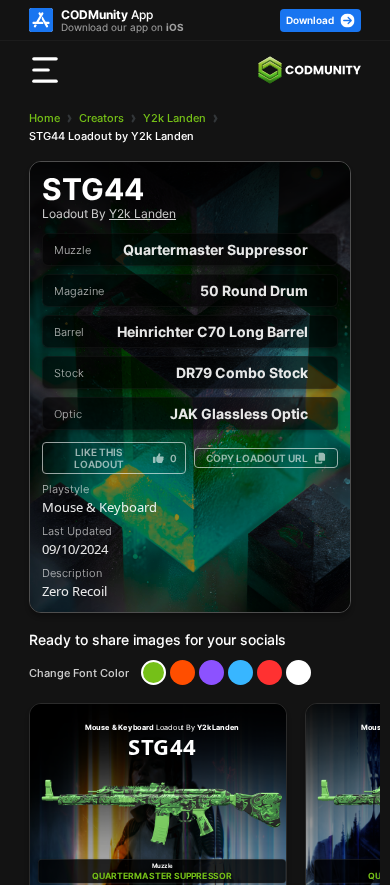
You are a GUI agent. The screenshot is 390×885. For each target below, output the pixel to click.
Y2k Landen (174, 118)
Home (44, 118)
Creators (101, 118)
